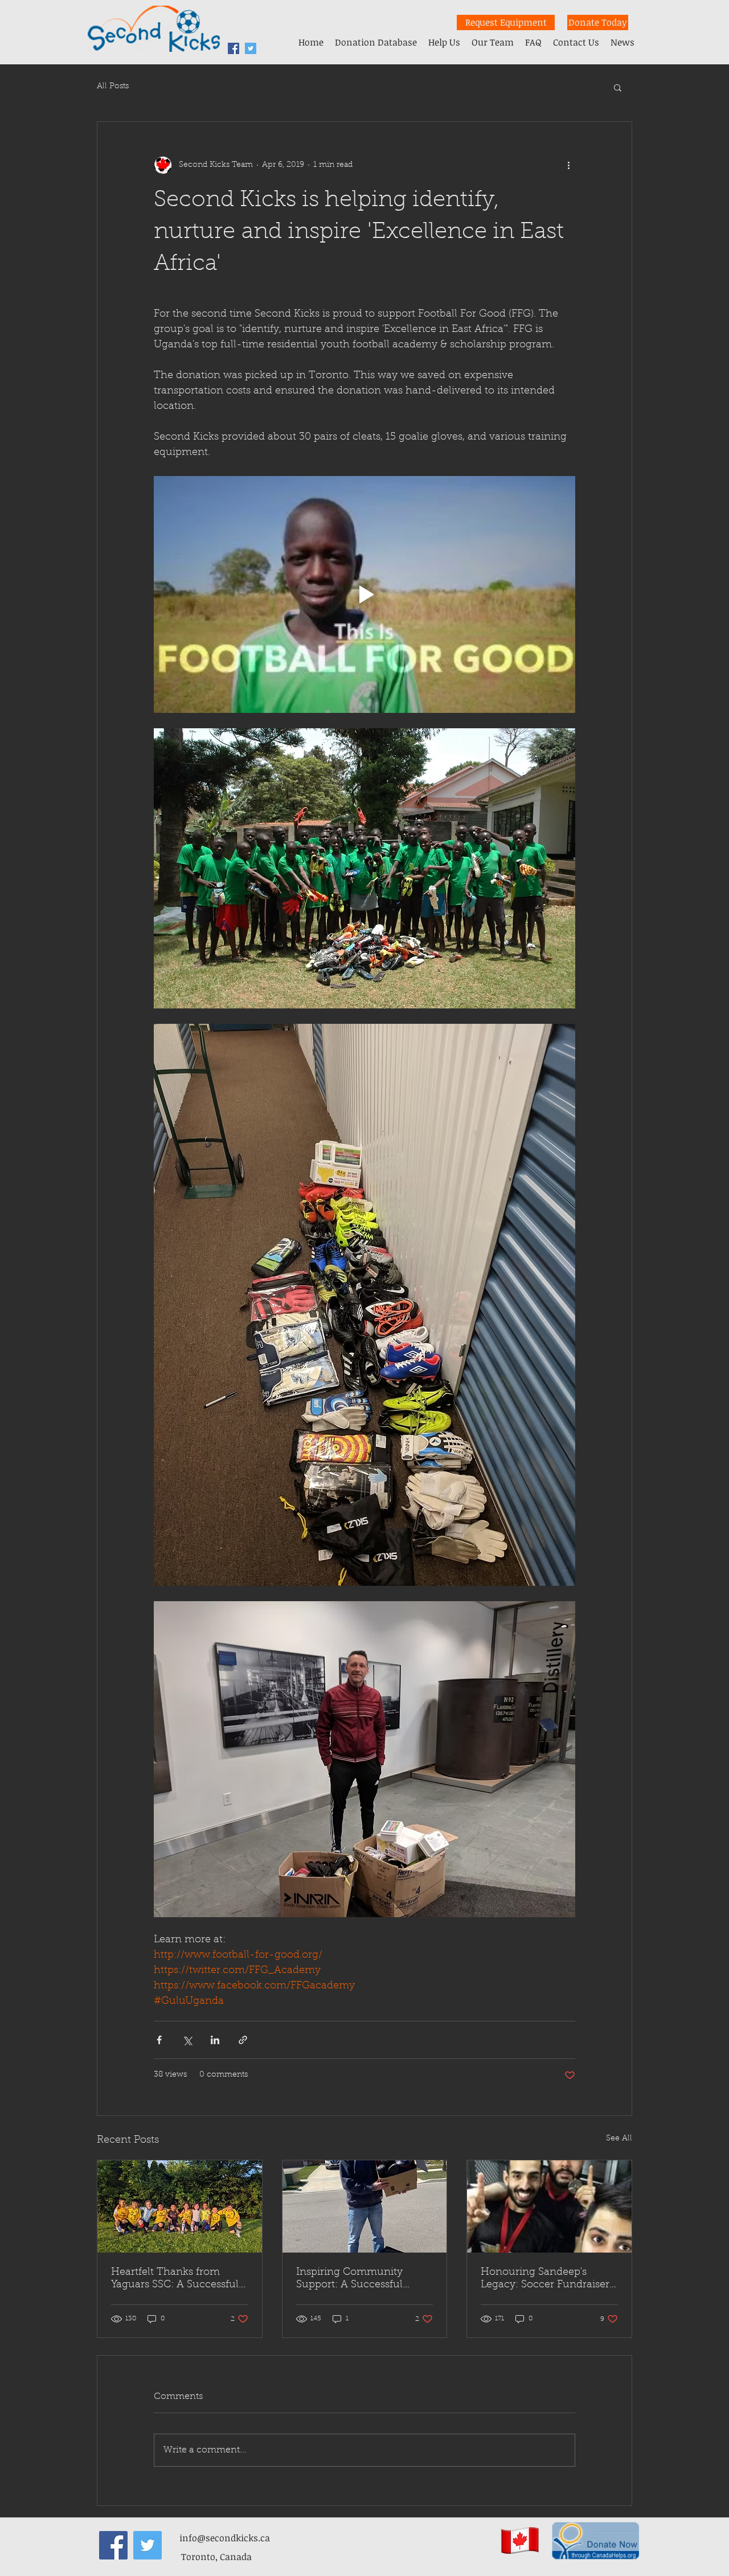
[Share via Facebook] (159, 2040)
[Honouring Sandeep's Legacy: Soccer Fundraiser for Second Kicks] (549, 2206)
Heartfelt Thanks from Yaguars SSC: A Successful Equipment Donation (175, 2279)
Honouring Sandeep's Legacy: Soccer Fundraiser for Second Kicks (545, 2279)
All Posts (113, 87)
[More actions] (568, 165)
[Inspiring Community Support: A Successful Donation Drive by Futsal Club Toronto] (365, 2206)
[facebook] (234, 48)
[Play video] (364, 594)
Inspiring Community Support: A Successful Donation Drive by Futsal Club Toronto (357, 2279)
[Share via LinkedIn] (215, 2040)
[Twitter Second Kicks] (251, 48)
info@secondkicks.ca (225, 2538)
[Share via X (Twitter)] (187, 2040)
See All (619, 2139)
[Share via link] (243, 2040)
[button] (618, 87)
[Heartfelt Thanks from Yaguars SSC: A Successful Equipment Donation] (180, 2206)
